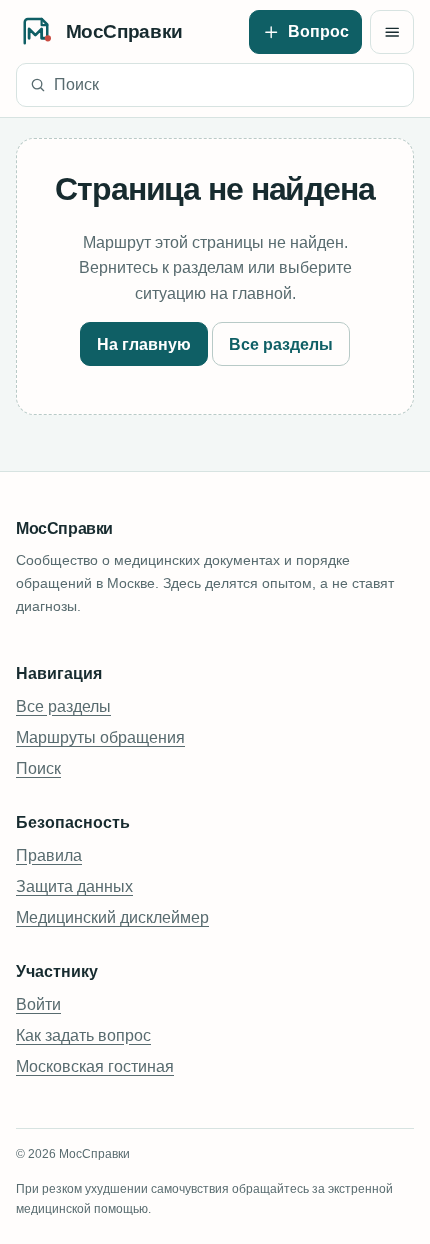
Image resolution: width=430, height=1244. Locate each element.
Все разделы (281, 344)
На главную (144, 344)
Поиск (38, 768)
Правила (49, 855)
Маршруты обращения (100, 737)
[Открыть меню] (392, 32)
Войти (38, 1004)
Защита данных (74, 886)
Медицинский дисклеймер (112, 917)
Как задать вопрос (83, 1035)
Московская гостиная (95, 1066)
